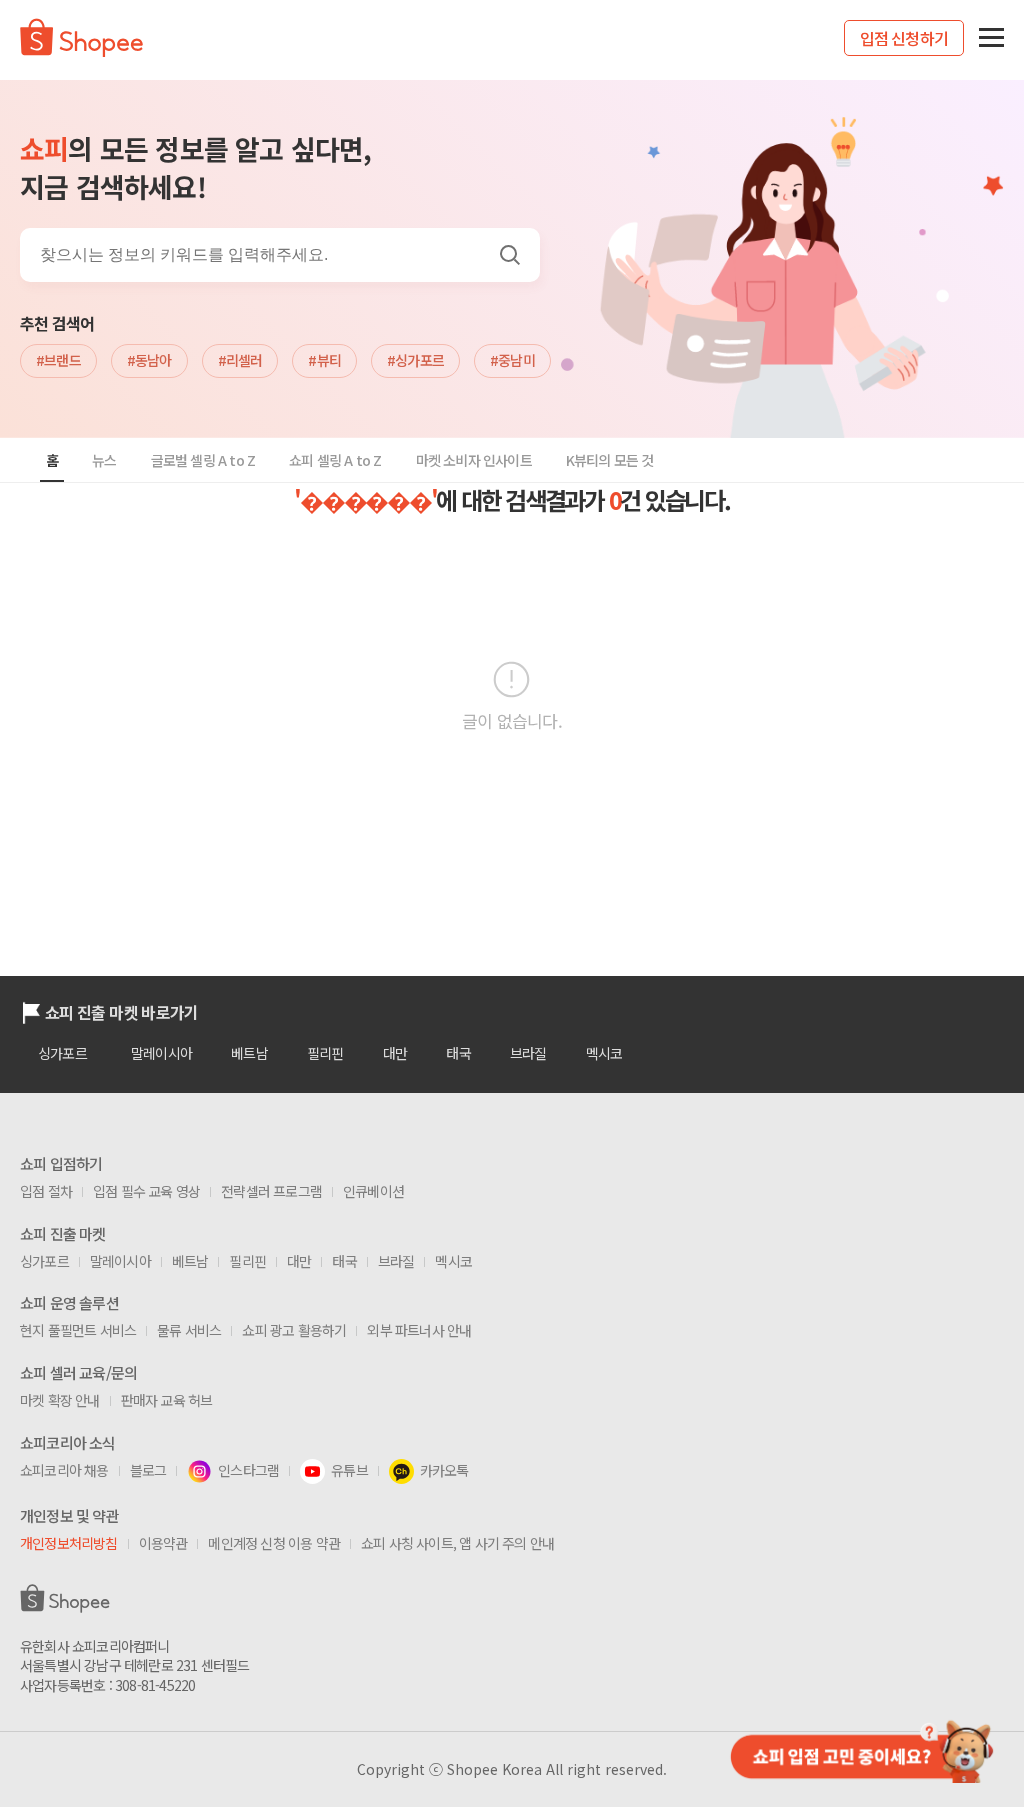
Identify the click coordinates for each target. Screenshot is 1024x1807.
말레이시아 (161, 1053)
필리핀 (325, 1053)
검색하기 (509, 254)
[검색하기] (517, 254)
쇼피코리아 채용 (64, 1470)
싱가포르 (62, 1053)
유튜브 (349, 1470)
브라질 (528, 1053)
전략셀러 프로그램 (271, 1191)
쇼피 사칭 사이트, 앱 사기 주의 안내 (457, 1543)
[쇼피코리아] (81, 50)
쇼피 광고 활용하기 (294, 1330)
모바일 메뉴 (991, 37)
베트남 (249, 1053)
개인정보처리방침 (69, 1543)
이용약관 (163, 1543)
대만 (395, 1053)
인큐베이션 (373, 1191)
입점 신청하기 (904, 38)
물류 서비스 (189, 1330)
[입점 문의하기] (860, 1749)
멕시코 (604, 1053)
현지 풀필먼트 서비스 (78, 1330)
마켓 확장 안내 (60, 1400)
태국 (458, 1053)
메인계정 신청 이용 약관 (274, 1543)
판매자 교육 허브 (167, 1400)
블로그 (148, 1470)
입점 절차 (46, 1191)
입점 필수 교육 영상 (146, 1191)
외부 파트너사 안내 (419, 1330)
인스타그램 (248, 1470)
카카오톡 (444, 1470)
